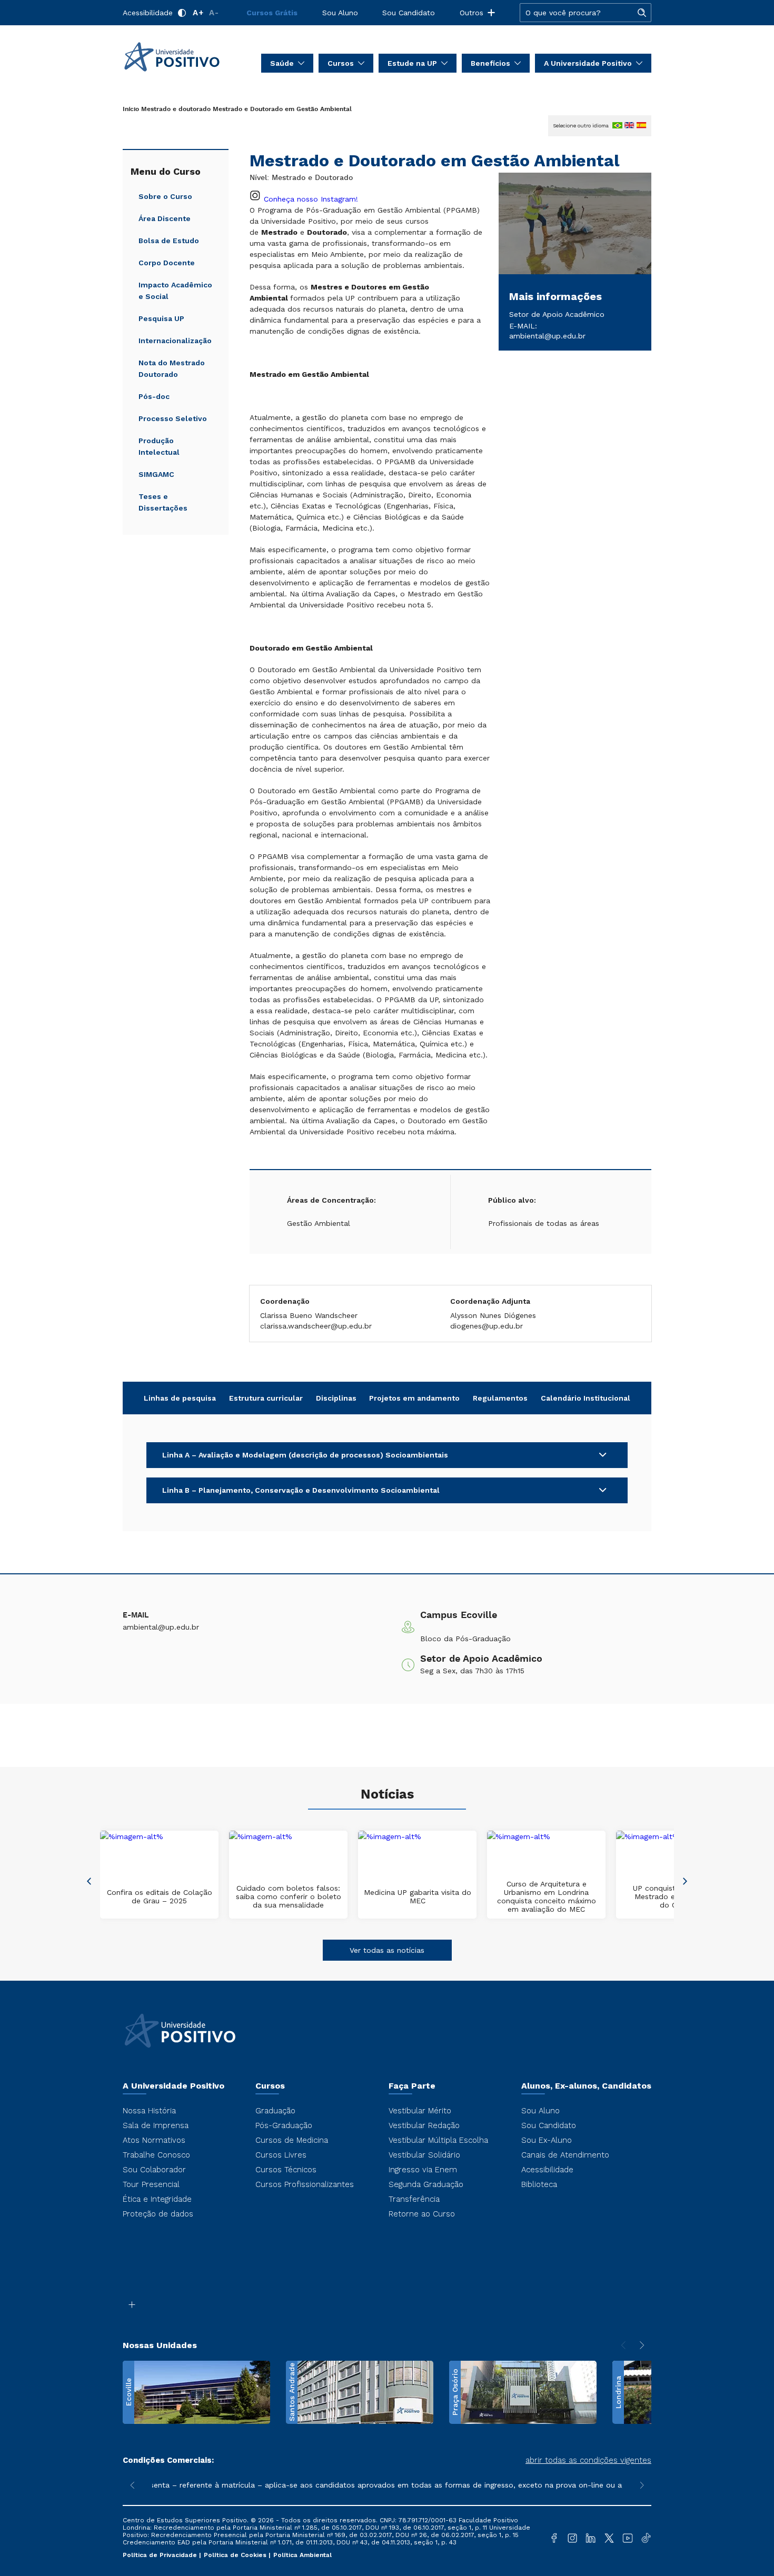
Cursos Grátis (272, 13)
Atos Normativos (154, 2140)
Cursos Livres (281, 2155)
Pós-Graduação (284, 2125)
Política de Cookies (236, 2555)
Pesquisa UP (161, 318)
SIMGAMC (156, 474)
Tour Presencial (151, 2184)
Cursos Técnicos (286, 2170)
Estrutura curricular (266, 1398)
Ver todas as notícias (387, 1950)
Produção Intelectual (159, 446)
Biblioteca (539, 2184)
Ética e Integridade (157, 2199)
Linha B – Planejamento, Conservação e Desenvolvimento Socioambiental (301, 1490)
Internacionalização (175, 341)
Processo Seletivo (173, 418)
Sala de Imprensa (156, 2125)
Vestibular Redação (424, 2125)
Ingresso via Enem (423, 2170)
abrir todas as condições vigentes (588, 2460)
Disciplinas (336, 1398)
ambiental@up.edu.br (547, 336)
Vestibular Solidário (424, 2155)
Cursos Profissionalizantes (305, 2184)
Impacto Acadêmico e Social (175, 291)
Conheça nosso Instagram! (311, 199)
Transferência (414, 2199)
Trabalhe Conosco (156, 2155)
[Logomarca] (185, 57)
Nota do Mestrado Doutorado (172, 368)
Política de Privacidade (161, 2555)
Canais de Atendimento (565, 2155)
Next (685, 1880)
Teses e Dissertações (163, 502)
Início (131, 109)
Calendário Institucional (586, 1398)
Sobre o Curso (165, 196)
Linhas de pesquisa (180, 1398)
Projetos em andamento (414, 1398)
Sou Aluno (340, 13)
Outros (472, 13)
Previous (89, 1880)
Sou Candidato (409, 13)
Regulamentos (500, 1398)
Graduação (275, 2111)
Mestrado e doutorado (176, 109)
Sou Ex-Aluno (547, 2140)
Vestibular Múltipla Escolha (438, 2140)
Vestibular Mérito (420, 2111)
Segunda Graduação (426, 2184)
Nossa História (149, 2111)
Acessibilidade (148, 13)
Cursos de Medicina (292, 2140)
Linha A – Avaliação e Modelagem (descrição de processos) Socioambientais (305, 1455)
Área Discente (165, 218)
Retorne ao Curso (422, 2214)
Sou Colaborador (154, 2170)
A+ (198, 13)
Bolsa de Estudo (169, 241)
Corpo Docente (167, 263)
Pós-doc (154, 396)
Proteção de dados (158, 2214)
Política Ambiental (302, 2555)
